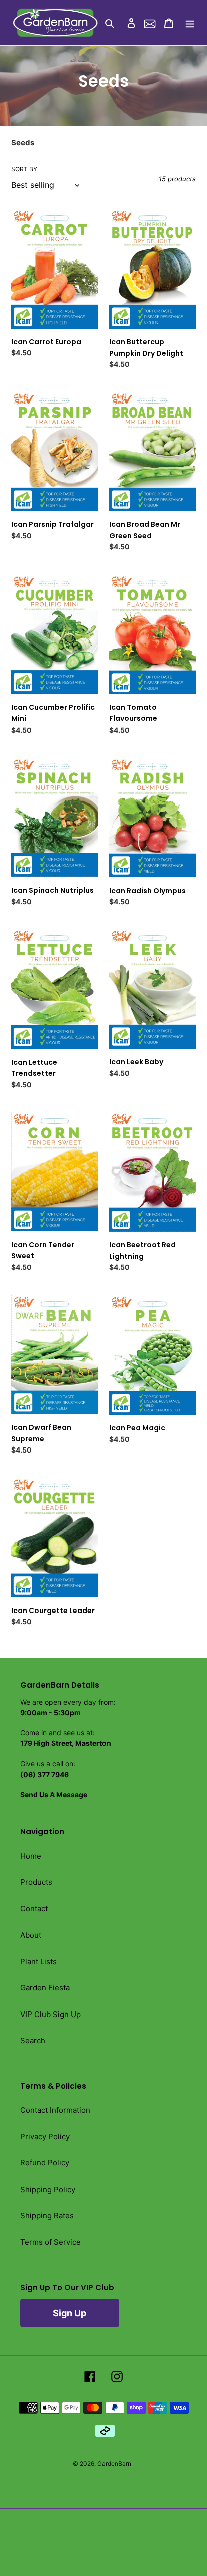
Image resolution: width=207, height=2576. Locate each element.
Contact (34, 1909)
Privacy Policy (45, 2137)
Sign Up (70, 2313)
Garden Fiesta (45, 1988)
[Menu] (190, 23)
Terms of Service (50, 2242)
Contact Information (55, 2110)
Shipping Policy (48, 2189)
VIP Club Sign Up (50, 2014)
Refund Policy (45, 2163)
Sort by (24, 169)
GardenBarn (114, 2464)
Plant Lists (38, 1961)
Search (33, 2040)
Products (36, 1882)
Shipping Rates (47, 2216)
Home (31, 1856)
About (31, 1935)
